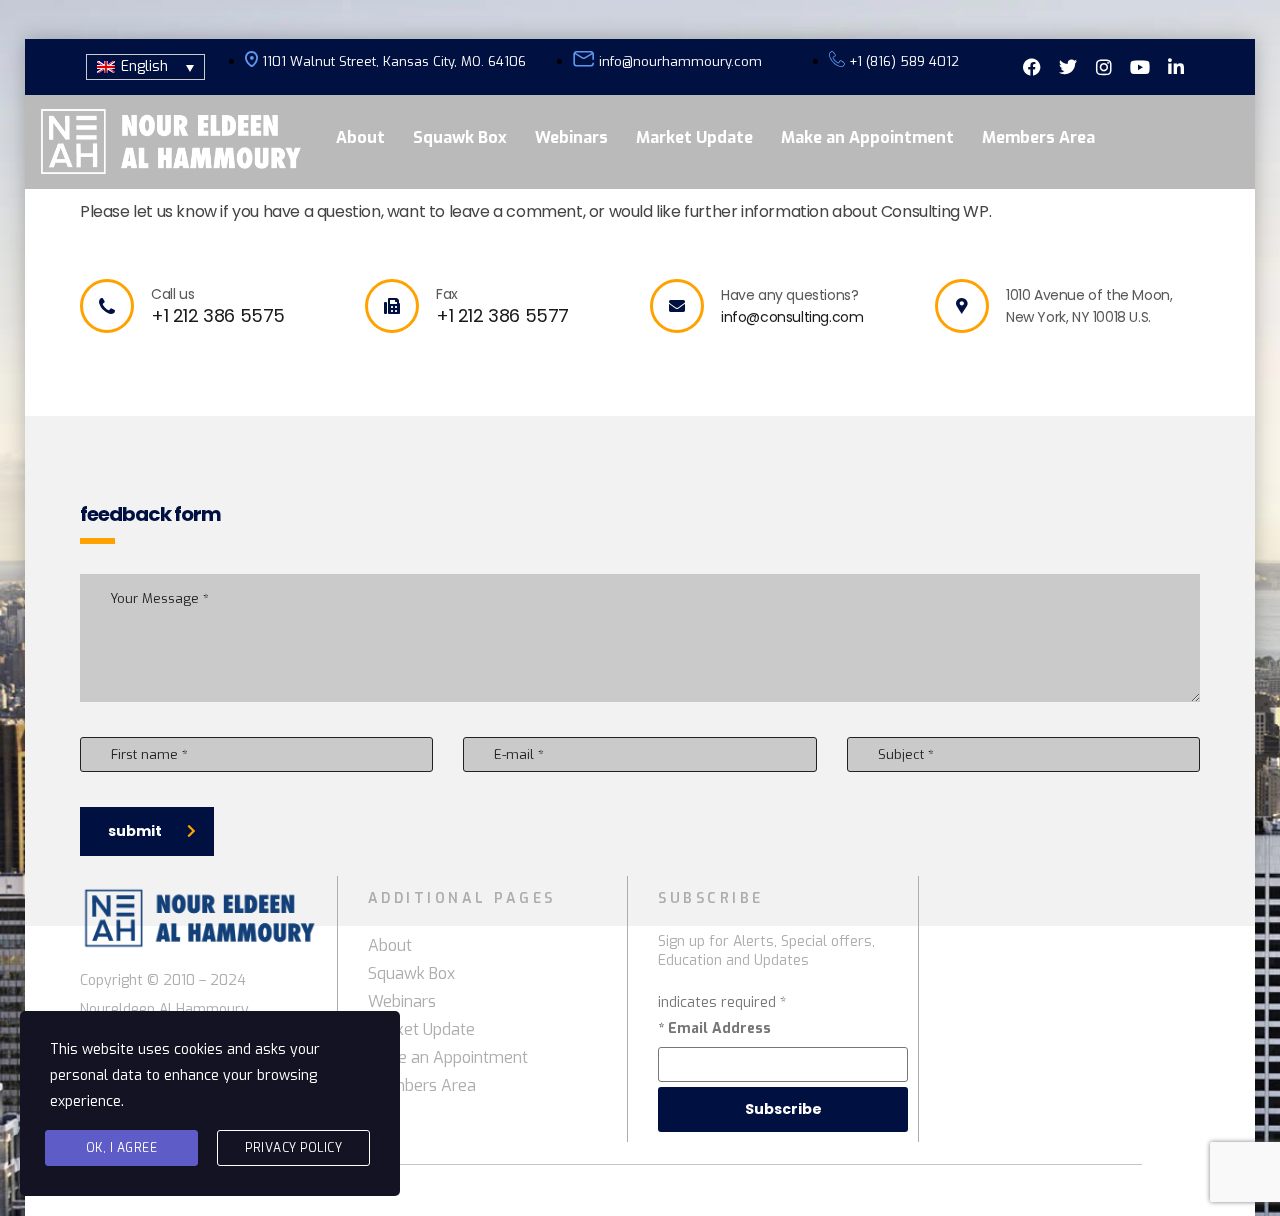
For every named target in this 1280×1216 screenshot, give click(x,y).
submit (135, 831)
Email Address (714, 1028)
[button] (145, 67)
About (360, 137)
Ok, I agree (122, 1148)
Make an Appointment (867, 137)
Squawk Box (460, 137)
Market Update (694, 137)
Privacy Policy (293, 1148)
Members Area (1038, 137)
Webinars (571, 137)
